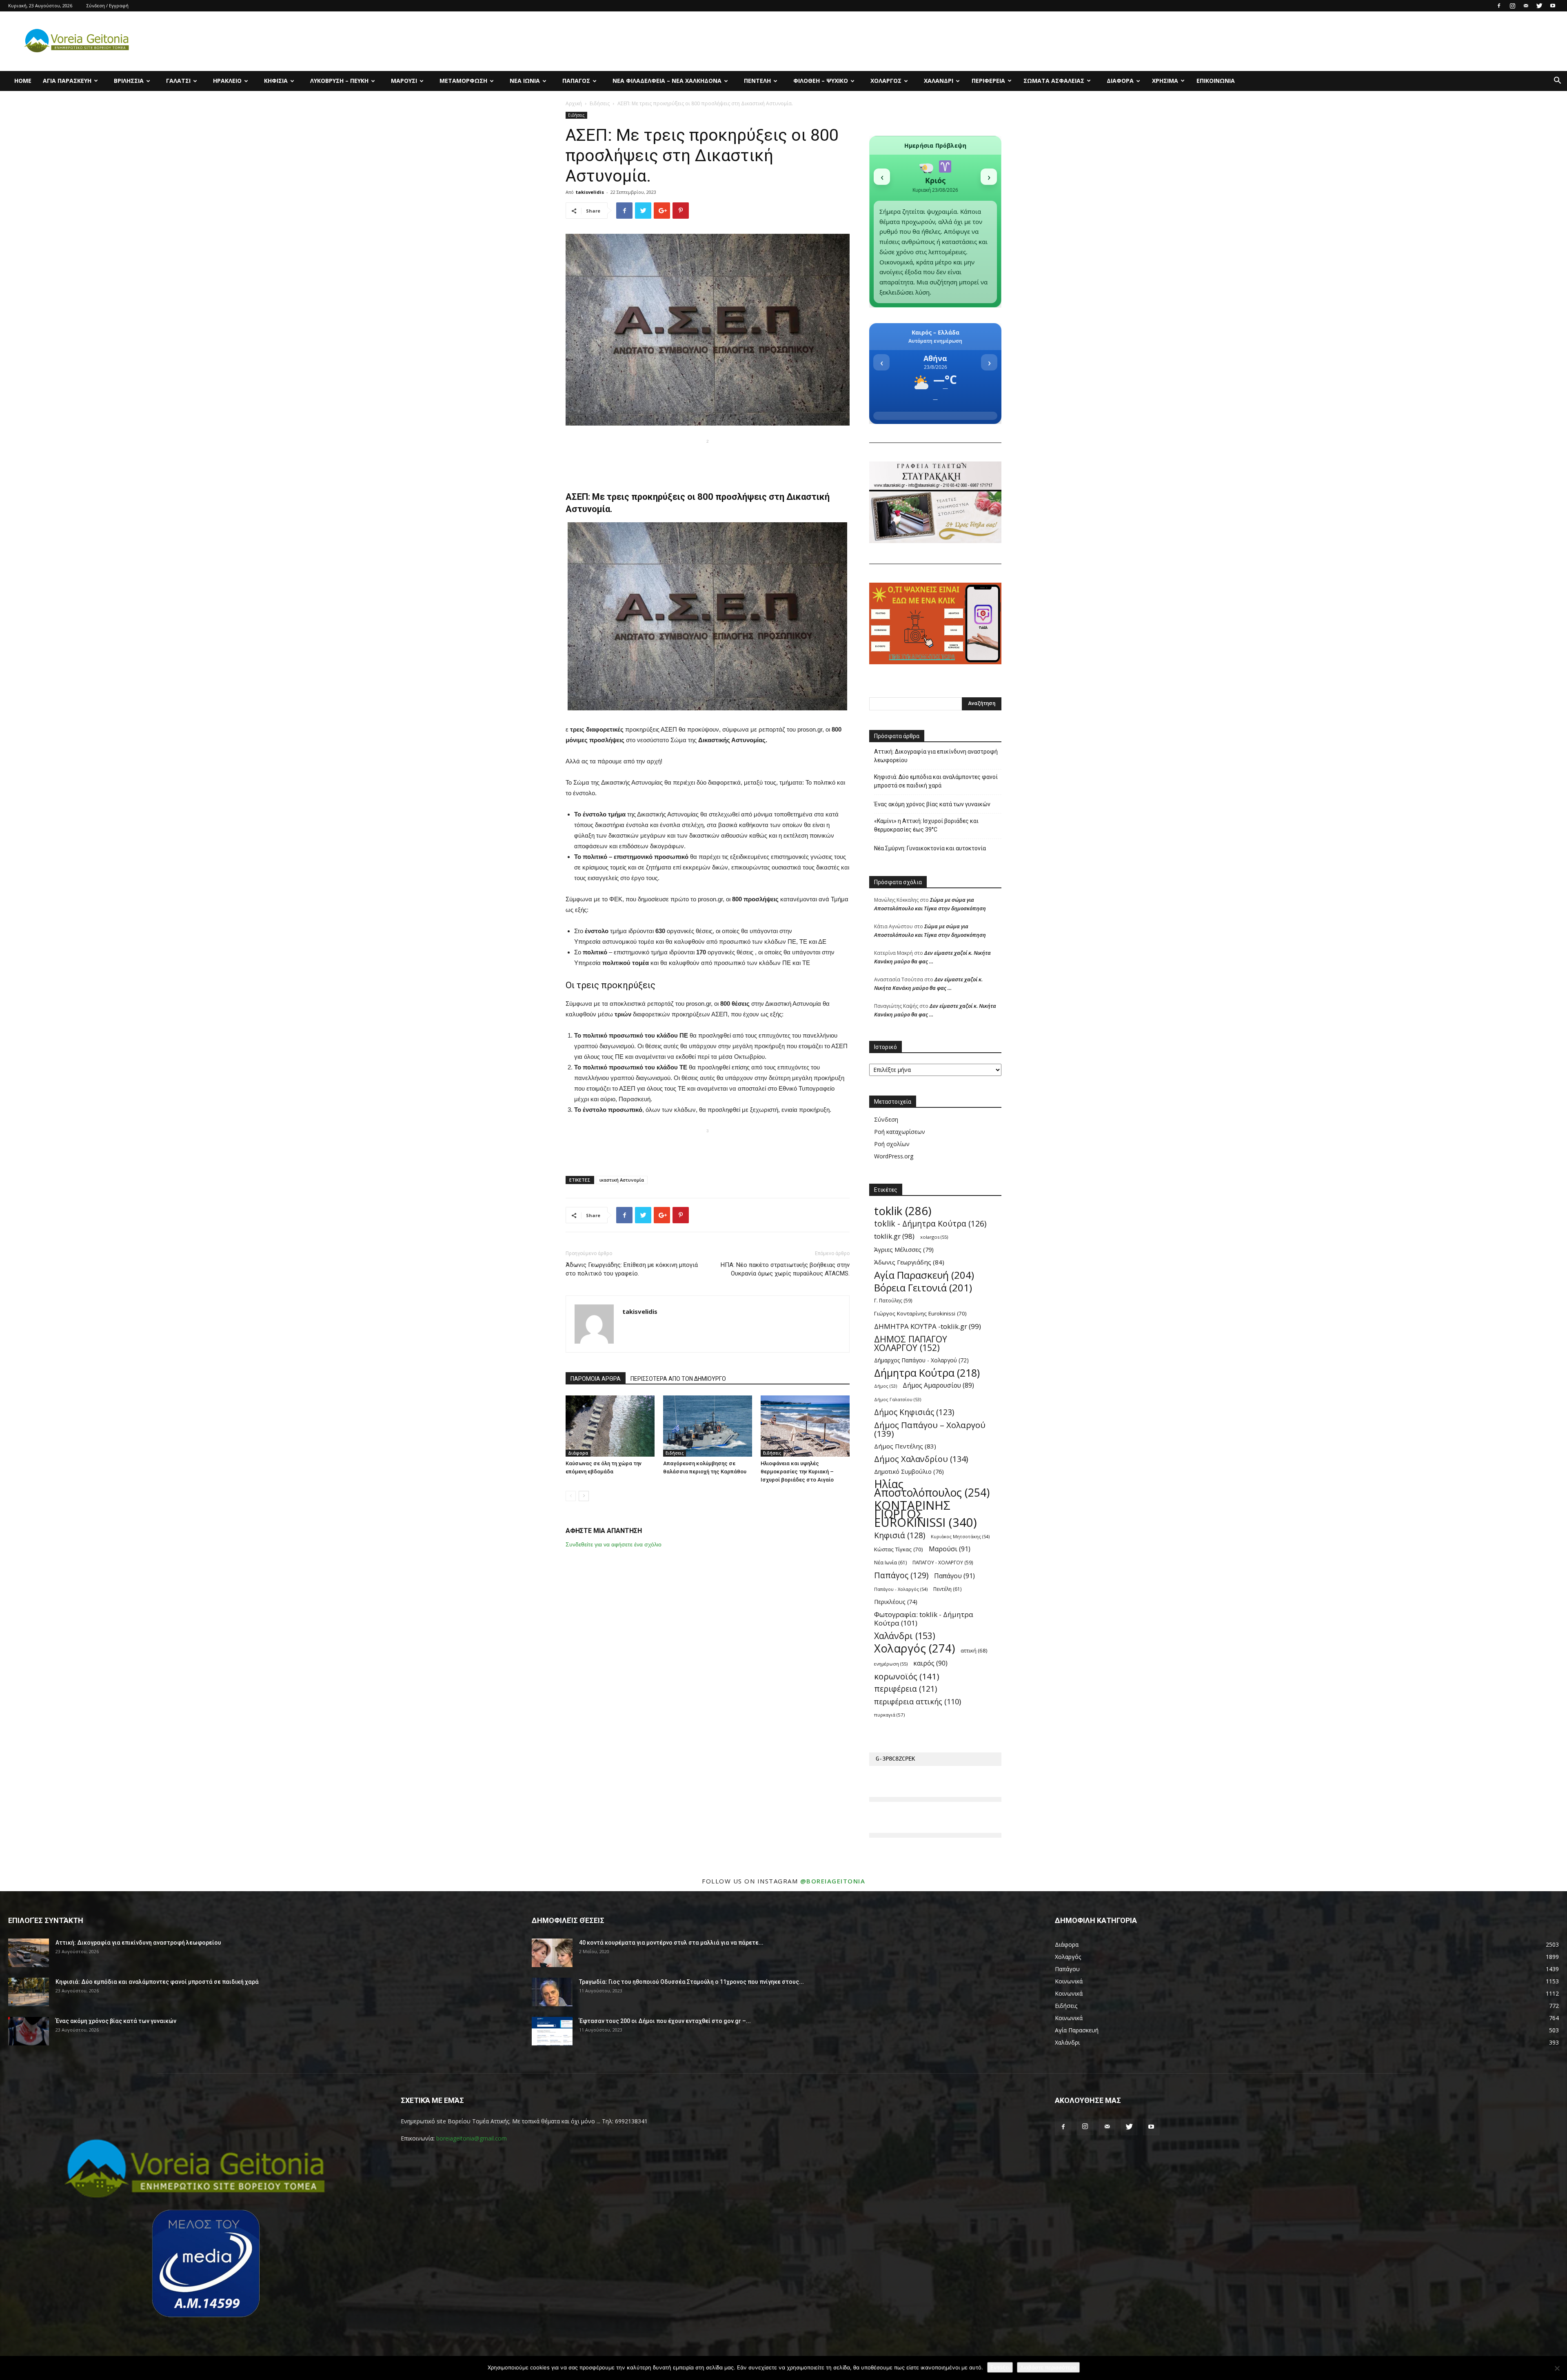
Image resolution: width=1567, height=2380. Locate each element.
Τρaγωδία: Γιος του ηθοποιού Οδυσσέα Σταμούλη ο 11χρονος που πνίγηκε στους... (691, 1982)
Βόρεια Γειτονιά (923, 1288)
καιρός (930, 1663)
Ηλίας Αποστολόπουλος (932, 1488)
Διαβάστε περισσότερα (1048, 2367)
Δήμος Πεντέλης (905, 1446)
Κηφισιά (276, 81)
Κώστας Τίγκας (899, 1549)
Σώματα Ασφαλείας (1054, 81)
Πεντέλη (757, 81)
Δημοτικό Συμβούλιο (909, 1472)
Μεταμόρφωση (463, 81)
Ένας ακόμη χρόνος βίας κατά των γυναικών (932, 804)
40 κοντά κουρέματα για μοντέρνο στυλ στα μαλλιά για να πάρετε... (671, 1943)
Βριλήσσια (129, 81)
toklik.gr (894, 1236)
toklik (903, 1211)
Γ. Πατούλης (893, 1300)
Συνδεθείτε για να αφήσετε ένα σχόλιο (614, 1544)
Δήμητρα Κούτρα (927, 1373)
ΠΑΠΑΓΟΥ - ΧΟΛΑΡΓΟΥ (943, 1562)
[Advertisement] (708, 459)
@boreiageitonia (833, 1881)
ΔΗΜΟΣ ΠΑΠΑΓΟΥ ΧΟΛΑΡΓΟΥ (911, 1343)
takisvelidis (590, 192)
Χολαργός (886, 81)
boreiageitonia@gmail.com (472, 2138)
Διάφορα (1120, 81)
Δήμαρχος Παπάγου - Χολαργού (921, 1360)
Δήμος (886, 1386)
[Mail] (1526, 6)
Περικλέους (896, 1602)
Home (23, 81)
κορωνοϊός (907, 1676)
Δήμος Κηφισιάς (914, 1412)
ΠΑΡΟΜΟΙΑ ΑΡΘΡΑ (596, 1379)
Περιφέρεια (988, 81)
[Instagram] (1512, 6)
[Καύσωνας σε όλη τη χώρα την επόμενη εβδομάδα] (610, 1426)
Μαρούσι (404, 81)
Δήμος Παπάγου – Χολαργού (930, 1429)
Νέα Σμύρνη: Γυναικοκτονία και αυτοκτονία (930, 848)
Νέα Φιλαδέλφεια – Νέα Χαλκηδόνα (667, 81)
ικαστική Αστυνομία (622, 1180)
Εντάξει (1000, 2367)
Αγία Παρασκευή (67, 81)
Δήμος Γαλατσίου (898, 1400)
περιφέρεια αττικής (918, 1702)
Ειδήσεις (600, 103)
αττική (974, 1650)
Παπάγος (576, 81)
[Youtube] (1553, 6)
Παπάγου (954, 1576)
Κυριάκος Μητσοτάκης (960, 1536)
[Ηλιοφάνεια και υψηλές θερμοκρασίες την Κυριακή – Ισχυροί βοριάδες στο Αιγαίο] (805, 1426)
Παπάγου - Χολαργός (901, 1589)
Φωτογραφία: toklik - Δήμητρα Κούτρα (924, 1619)
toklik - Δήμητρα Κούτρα (930, 1223)
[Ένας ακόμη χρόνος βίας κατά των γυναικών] (29, 2031)
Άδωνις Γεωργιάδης (909, 1262)
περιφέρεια (906, 1689)
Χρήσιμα (1165, 81)
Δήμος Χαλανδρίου (921, 1459)
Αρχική (574, 103)
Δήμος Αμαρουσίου (938, 1385)
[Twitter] (1539, 6)
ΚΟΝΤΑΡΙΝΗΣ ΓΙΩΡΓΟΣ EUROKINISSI (926, 1514)
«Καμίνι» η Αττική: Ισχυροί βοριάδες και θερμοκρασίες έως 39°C (926, 825)
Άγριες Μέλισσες (904, 1249)
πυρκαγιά (889, 1715)
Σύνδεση (886, 1119)
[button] (1557, 81)
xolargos (934, 1237)
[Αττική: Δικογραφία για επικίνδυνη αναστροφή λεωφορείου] (29, 1953)
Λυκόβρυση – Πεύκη (339, 81)
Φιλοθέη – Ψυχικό (821, 81)
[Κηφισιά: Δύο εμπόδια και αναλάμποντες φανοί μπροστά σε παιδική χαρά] (29, 1992)
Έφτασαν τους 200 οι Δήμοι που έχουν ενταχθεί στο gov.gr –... (665, 2021)
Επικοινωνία (1216, 81)
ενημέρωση (891, 1664)
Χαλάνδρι (939, 81)
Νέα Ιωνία (525, 81)
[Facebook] (1499, 6)
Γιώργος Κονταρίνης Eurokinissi (920, 1313)
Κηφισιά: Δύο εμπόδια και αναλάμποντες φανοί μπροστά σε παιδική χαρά (936, 781)
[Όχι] (1557, 2368)
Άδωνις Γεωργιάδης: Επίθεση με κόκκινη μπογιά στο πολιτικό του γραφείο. (632, 1269)
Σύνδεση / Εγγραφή (108, 6)
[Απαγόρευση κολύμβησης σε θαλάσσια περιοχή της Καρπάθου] (708, 1426)
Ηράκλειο (227, 81)
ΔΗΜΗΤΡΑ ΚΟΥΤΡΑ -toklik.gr (928, 1326)
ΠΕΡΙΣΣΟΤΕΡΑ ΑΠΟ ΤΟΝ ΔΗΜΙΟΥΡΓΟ (678, 1379)
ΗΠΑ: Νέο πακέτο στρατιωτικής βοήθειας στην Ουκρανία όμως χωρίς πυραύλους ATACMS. (785, 1269)
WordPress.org (894, 1156)
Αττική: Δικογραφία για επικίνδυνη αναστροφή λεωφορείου (936, 756)
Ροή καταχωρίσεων (900, 1132)
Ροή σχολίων (892, 1144)
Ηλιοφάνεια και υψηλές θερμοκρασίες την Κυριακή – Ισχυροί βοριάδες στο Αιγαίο (797, 1472)
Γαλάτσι (178, 81)
